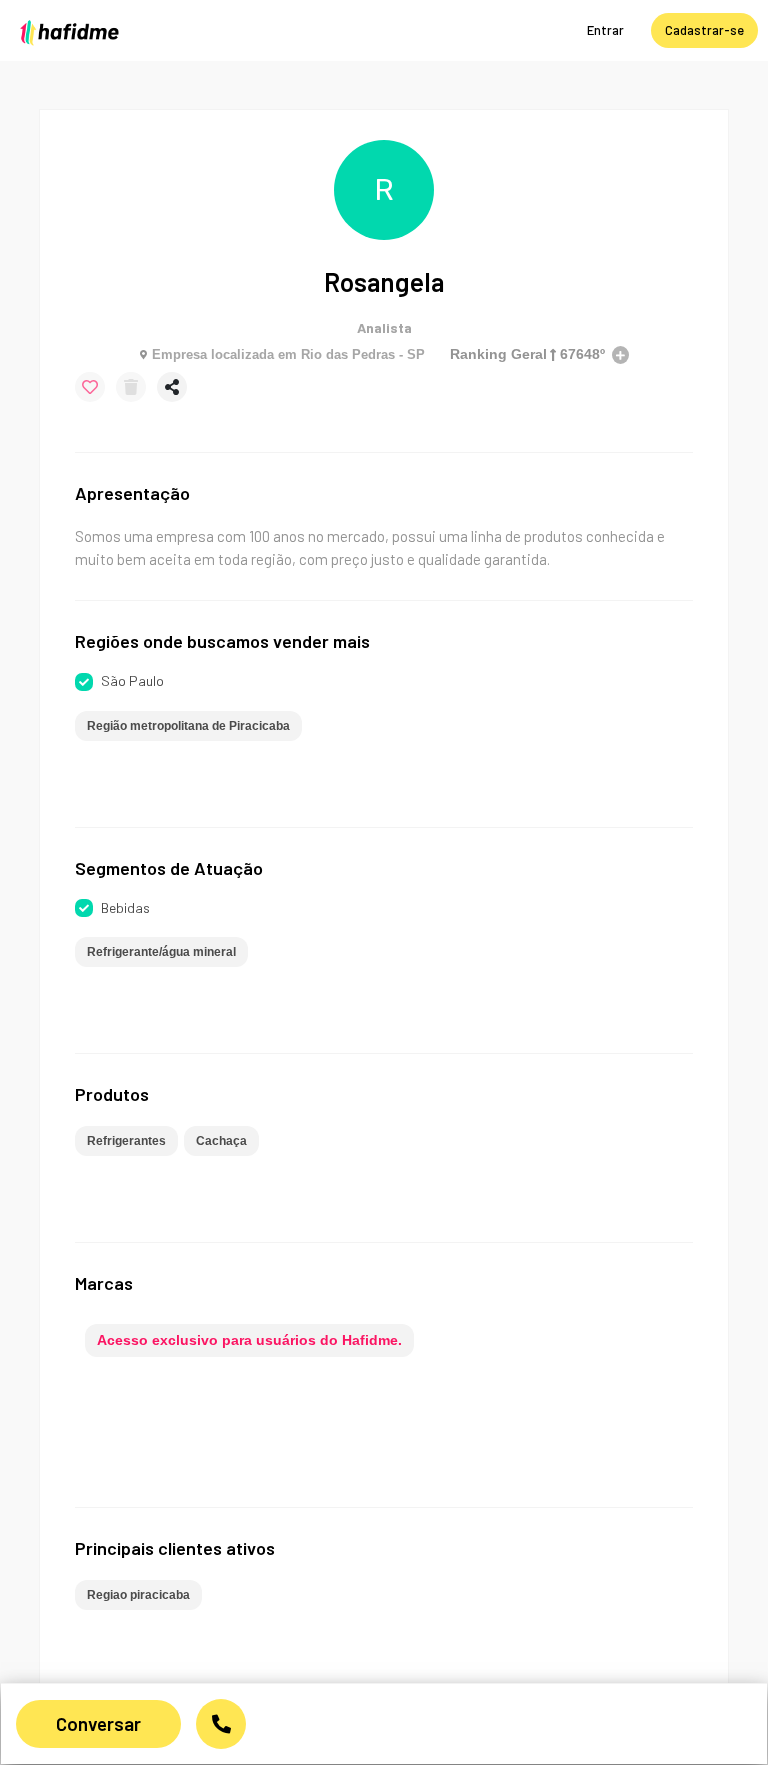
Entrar (605, 30)
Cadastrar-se (704, 30)
